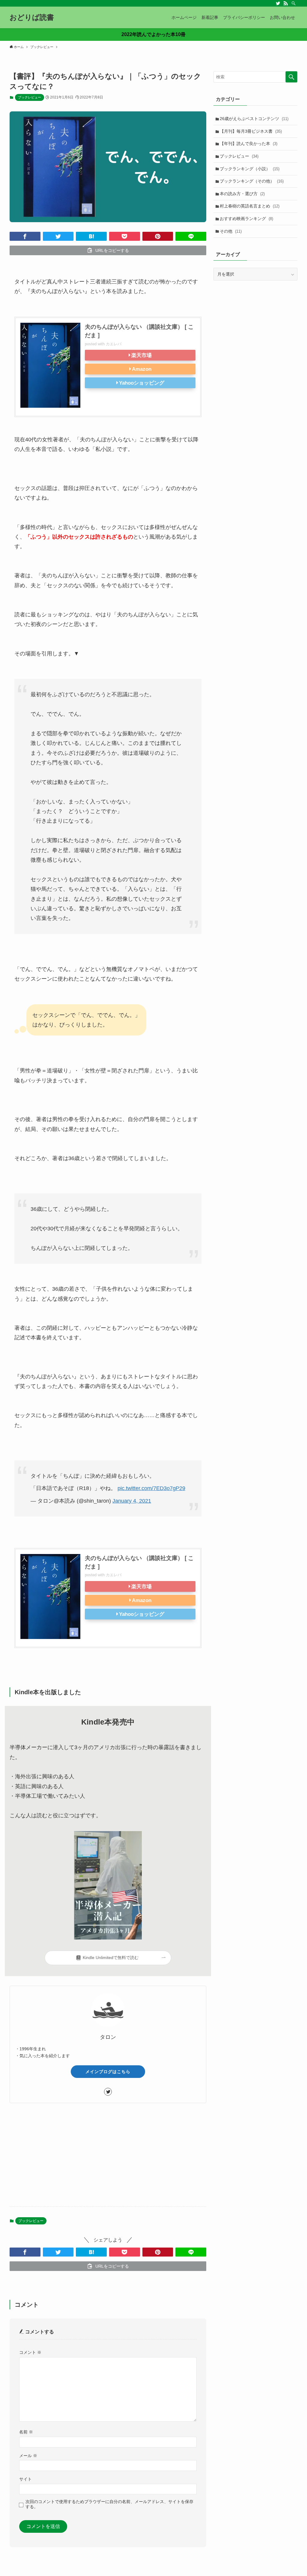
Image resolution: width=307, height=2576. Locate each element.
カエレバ (114, 344)
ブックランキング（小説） (250, 169)
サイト (25, 2479)
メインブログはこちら (108, 2072)
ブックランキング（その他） (252, 181)
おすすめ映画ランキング (246, 219)
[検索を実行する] (291, 77)
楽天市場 (142, 355)
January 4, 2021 (132, 1501)
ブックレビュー (30, 97)
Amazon (142, 369)
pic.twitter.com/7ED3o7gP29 (151, 1488)
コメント (30, 2352)
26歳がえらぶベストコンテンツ (254, 119)
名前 (26, 2432)
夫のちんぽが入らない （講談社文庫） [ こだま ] (139, 331)
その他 (231, 231)
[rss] (286, 3)
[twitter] (278, 3)
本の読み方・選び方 (242, 194)
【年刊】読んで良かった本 (249, 144)
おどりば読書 (32, 17)
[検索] (294, 3)
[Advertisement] (108, 2155)
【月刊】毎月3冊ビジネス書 (251, 131)
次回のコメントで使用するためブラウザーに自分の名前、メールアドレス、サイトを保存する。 (109, 2504)
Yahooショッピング (142, 383)
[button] (25, 236)
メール (28, 2456)
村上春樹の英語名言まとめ (250, 206)
